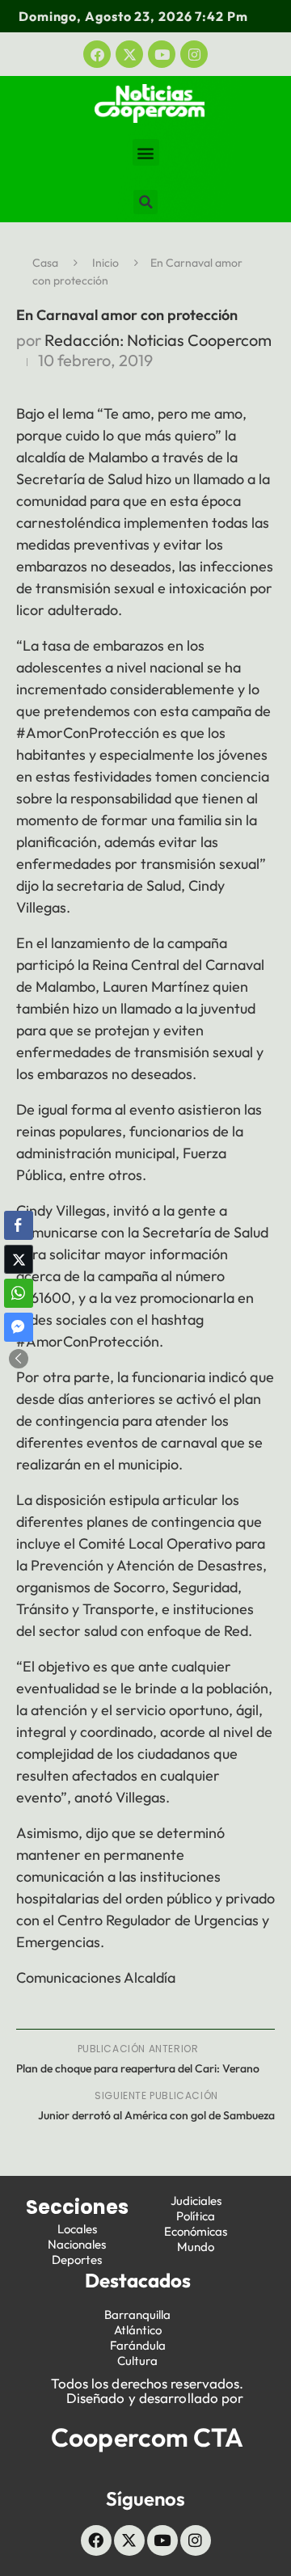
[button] (146, 152)
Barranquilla (137, 2315)
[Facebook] (97, 54)
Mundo (196, 2247)
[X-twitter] (129, 54)
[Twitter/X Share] (19, 1259)
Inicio (105, 263)
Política (196, 2216)
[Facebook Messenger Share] (19, 1327)
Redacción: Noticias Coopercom (158, 340)
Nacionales (77, 2244)
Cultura (137, 2361)
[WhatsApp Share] (19, 1293)
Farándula (138, 2345)
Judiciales (196, 2201)
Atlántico (138, 2330)
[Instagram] (194, 54)
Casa (45, 263)
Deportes (77, 2260)
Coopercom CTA (147, 2437)
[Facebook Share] (19, 1225)
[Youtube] (162, 54)
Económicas (196, 2231)
